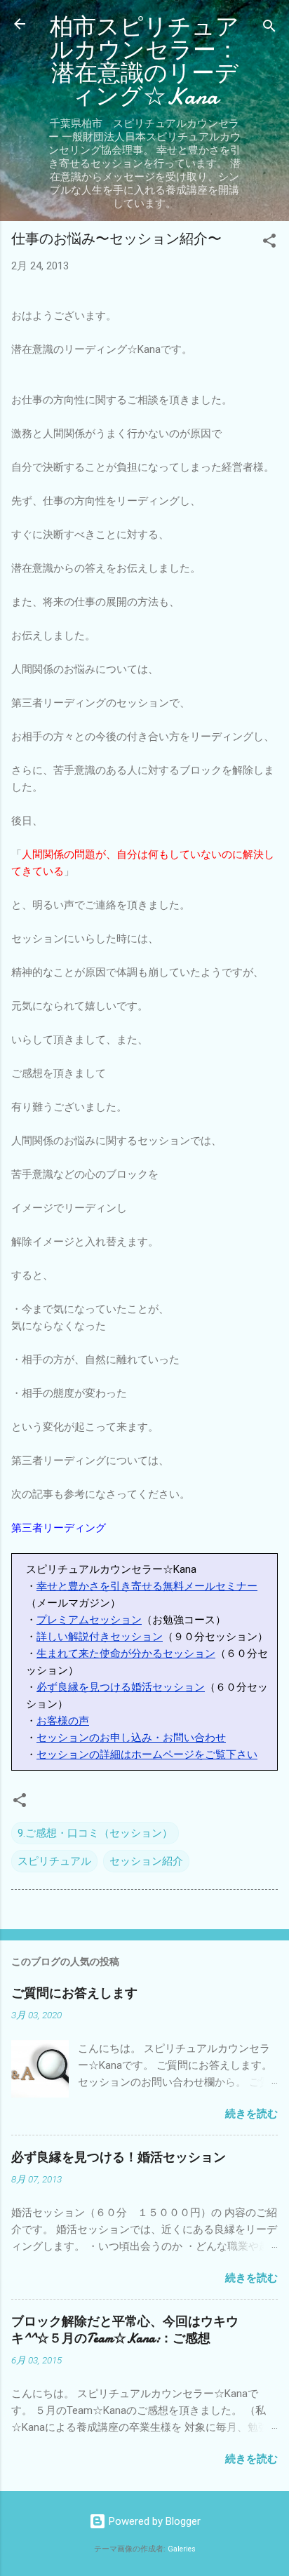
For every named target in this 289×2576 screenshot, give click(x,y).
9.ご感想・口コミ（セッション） (95, 1833)
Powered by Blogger (153, 2521)
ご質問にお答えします (74, 1993)
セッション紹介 (146, 1861)
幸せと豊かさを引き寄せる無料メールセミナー (147, 1586)
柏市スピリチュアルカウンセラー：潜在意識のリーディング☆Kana (144, 62)
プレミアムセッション (89, 1620)
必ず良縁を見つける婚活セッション (121, 1687)
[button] (269, 243)
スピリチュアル (54, 1861)
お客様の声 (63, 1721)
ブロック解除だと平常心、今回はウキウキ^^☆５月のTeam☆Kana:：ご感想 (125, 2330)
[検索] (269, 28)
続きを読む (251, 2114)
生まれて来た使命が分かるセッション (126, 1653)
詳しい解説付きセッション (100, 1637)
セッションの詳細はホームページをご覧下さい (147, 1755)
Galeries (182, 2549)
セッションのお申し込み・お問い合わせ (131, 1738)
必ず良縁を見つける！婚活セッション (119, 2158)
